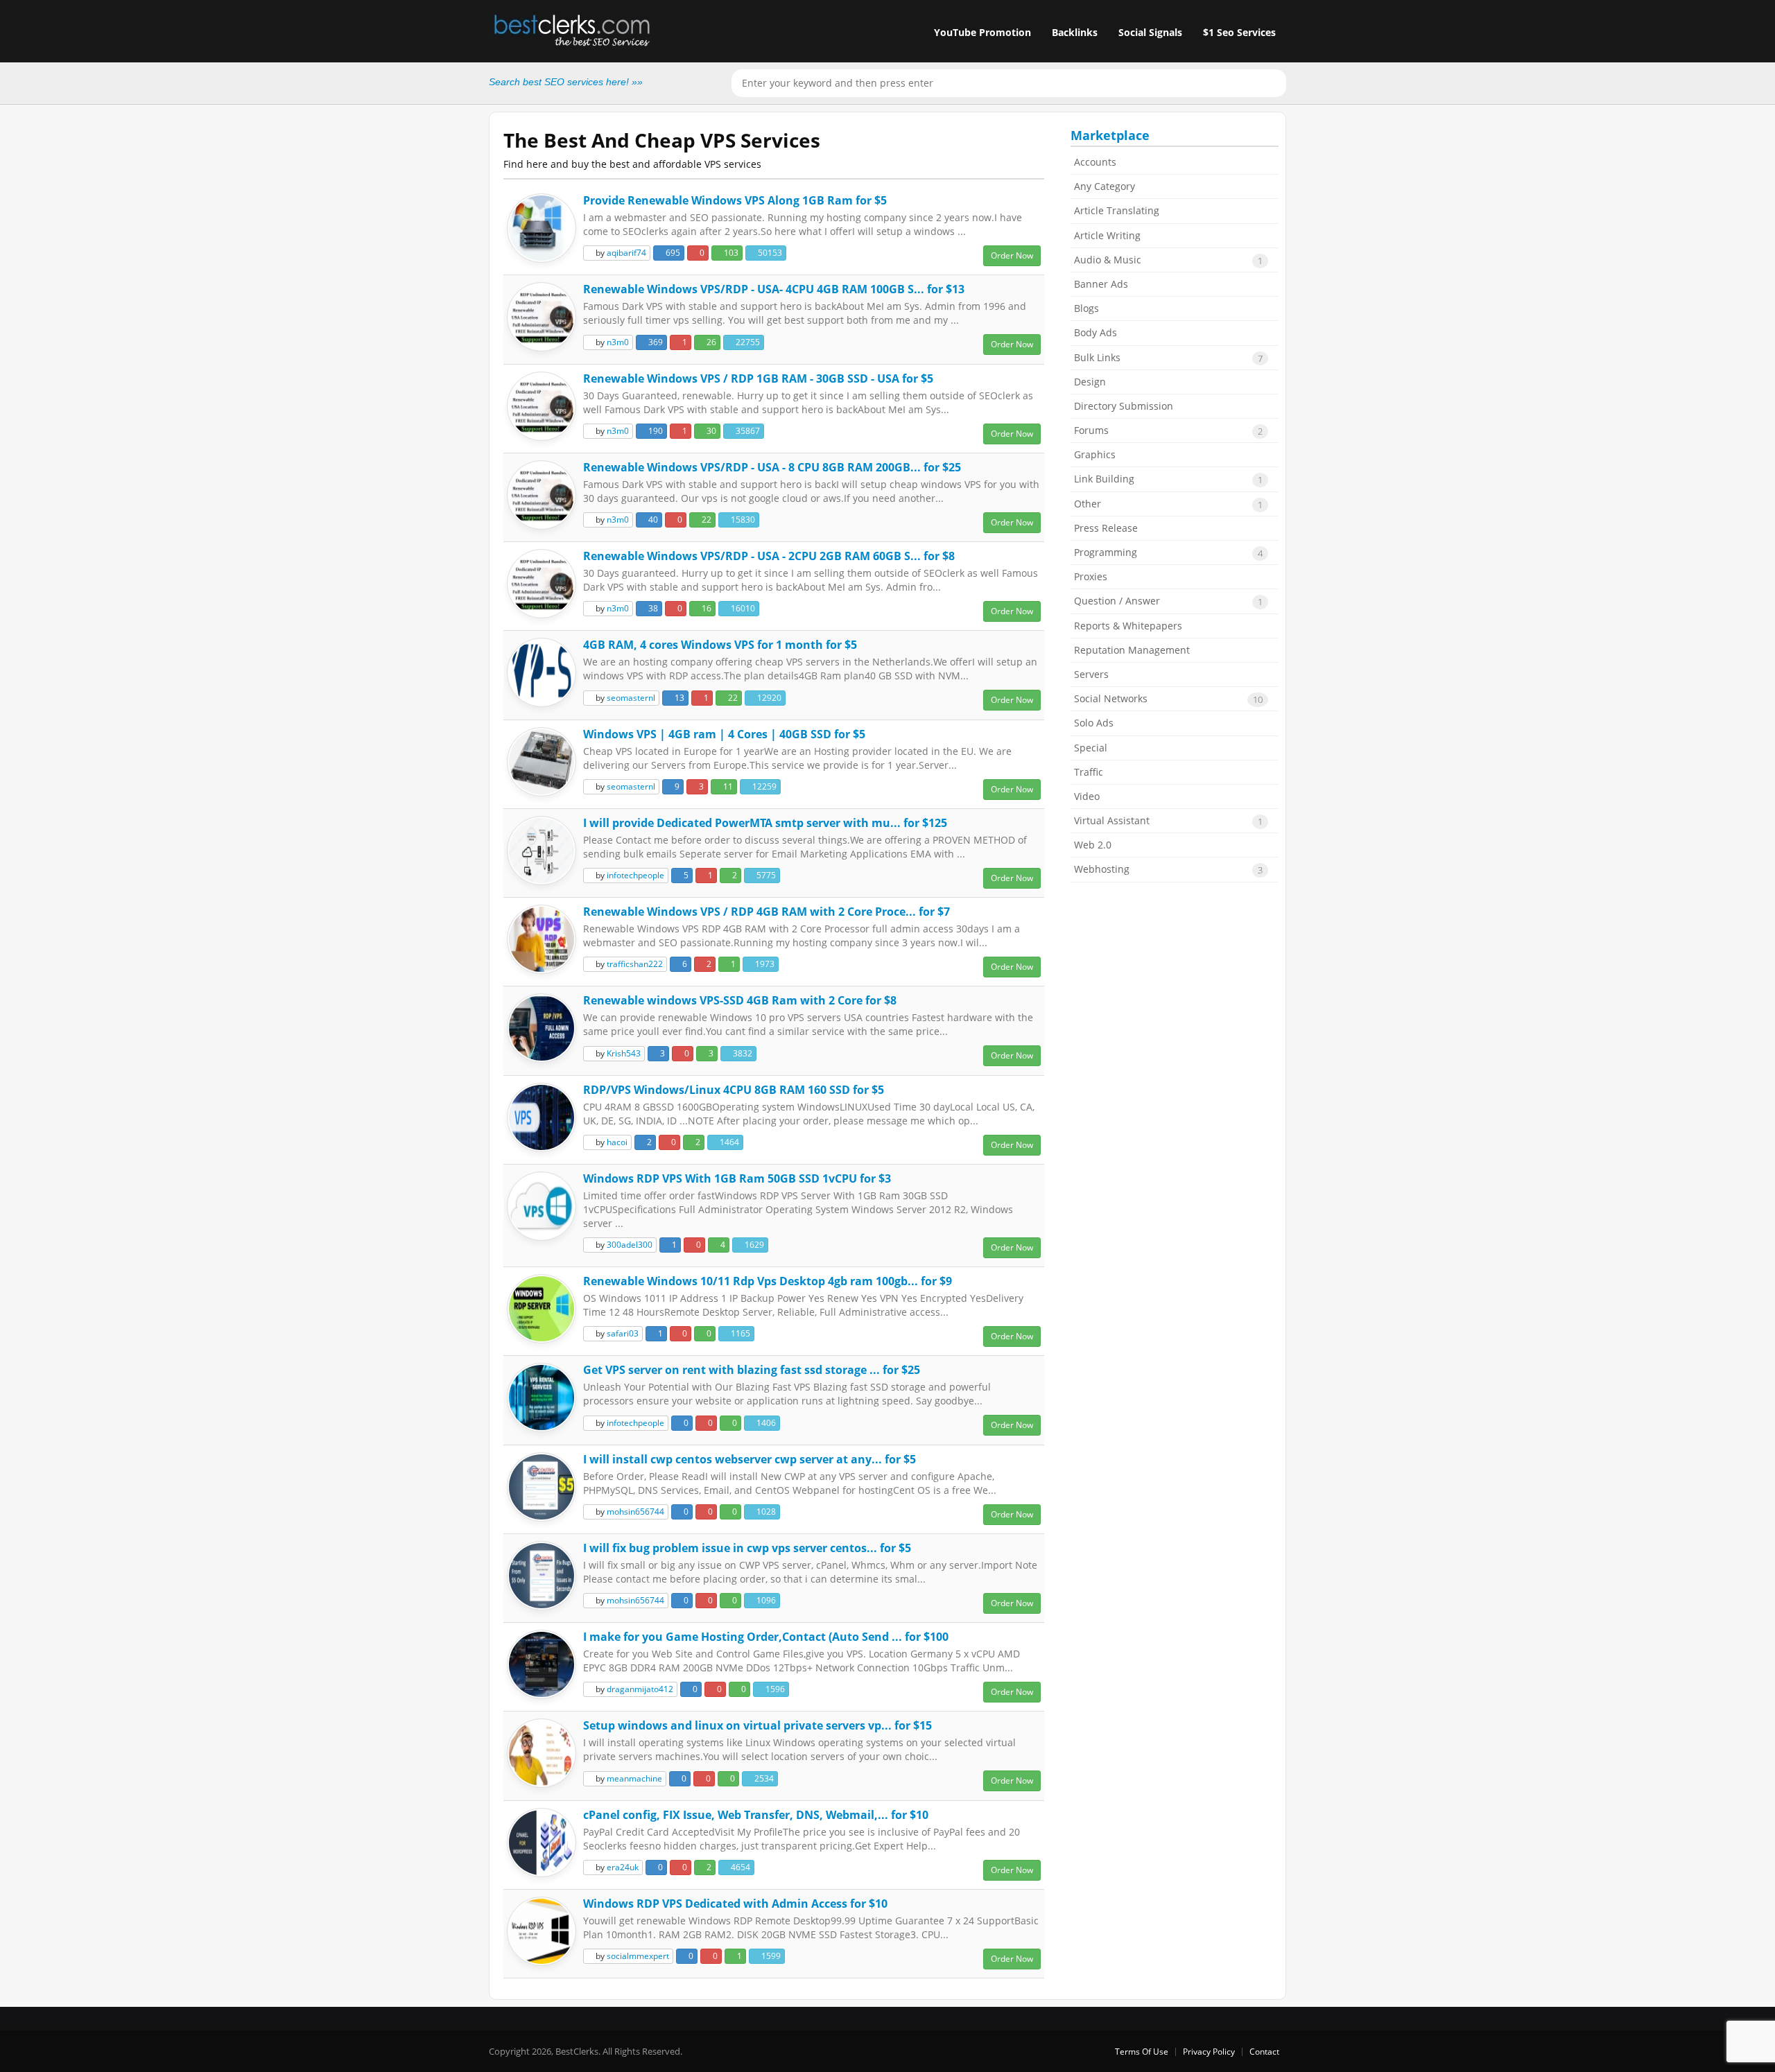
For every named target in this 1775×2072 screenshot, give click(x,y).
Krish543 (624, 1053)
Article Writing (1107, 235)
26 (710, 342)
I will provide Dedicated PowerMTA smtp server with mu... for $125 (765, 823)
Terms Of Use (1142, 2052)
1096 (765, 1600)
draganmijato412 (640, 1689)
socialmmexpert (638, 1956)
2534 (763, 1778)
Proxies (1091, 576)
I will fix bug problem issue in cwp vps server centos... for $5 (747, 1548)
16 (705, 608)
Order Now (1012, 255)
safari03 (623, 1333)
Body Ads (1096, 332)
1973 (764, 964)
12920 (768, 698)
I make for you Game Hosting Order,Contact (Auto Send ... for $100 (766, 1637)
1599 (770, 1956)
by (620, 253)
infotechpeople (635, 875)
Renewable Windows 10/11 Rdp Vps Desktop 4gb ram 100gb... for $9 (768, 1281)
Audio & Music (1168, 260)
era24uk (623, 1867)
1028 (765, 1512)
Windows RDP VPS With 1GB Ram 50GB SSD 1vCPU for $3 (737, 1178)
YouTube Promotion (982, 32)
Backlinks (1075, 32)
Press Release (1106, 528)
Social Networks (1168, 699)
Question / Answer (1168, 601)
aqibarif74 (626, 253)
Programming (1168, 552)
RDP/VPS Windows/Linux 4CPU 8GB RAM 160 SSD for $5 (734, 1090)
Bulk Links (1168, 358)
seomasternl (631, 698)
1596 (774, 1689)
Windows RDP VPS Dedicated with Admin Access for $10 (735, 1904)
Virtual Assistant (1168, 821)
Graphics (1095, 454)
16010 (742, 608)
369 (655, 342)
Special (1091, 748)
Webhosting (1168, 869)
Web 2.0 (1093, 845)
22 (705, 520)
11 (727, 786)
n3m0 (618, 342)
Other (1168, 504)
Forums (1168, 430)
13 (678, 698)
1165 (739, 1333)
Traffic (1089, 772)
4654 (739, 1867)
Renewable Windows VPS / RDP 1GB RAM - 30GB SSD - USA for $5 (758, 378)
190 (655, 431)
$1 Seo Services (1239, 32)
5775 (765, 875)
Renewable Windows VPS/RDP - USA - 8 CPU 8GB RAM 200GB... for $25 (772, 467)
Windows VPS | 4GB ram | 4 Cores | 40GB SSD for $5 (724, 734)
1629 (753, 1245)
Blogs (1086, 308)
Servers (1091, 674)
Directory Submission (1124, 406)
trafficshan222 (635, 964)
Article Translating (1117, 210)
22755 (747, 342)
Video (1087, 796)
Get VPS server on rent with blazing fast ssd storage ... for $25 (752, 1370)
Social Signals (1150, 32)
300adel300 (630, 1245)
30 (710, 431)
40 (652, 520)
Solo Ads (1094, 723)
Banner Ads (1101, 284)
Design (1090, 382)
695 (672, 253)
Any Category (1105, 186)
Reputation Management (1132, 650)
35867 (747, 431)
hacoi (617, 1142)
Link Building (1168, 479)
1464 (728, 1142)
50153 (769, 253)
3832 (742, 1053)
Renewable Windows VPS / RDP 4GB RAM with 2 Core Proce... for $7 (767, 912)
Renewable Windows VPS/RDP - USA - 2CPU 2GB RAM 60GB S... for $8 (769, 556)
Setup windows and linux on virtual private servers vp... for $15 (757, 1725)
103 (730, 253)
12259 (763, 786)
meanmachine (634, 1778)
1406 (765, 1423)
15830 (742, 520)
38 (652, 608)
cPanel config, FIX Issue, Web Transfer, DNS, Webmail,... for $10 (756, 1815)
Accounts (1095, 162)
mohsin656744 (635, 1512)
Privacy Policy (1209, 2052)
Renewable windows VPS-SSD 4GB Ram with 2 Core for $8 (740, 1000)
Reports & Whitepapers (1128, 626)
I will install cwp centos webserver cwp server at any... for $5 (750, 1459)
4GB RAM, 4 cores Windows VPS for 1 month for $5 (720, 645)
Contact (1264, 2052)
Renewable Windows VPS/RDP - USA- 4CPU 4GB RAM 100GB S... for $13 (774, 289)
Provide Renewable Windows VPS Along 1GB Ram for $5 (735, 200)
